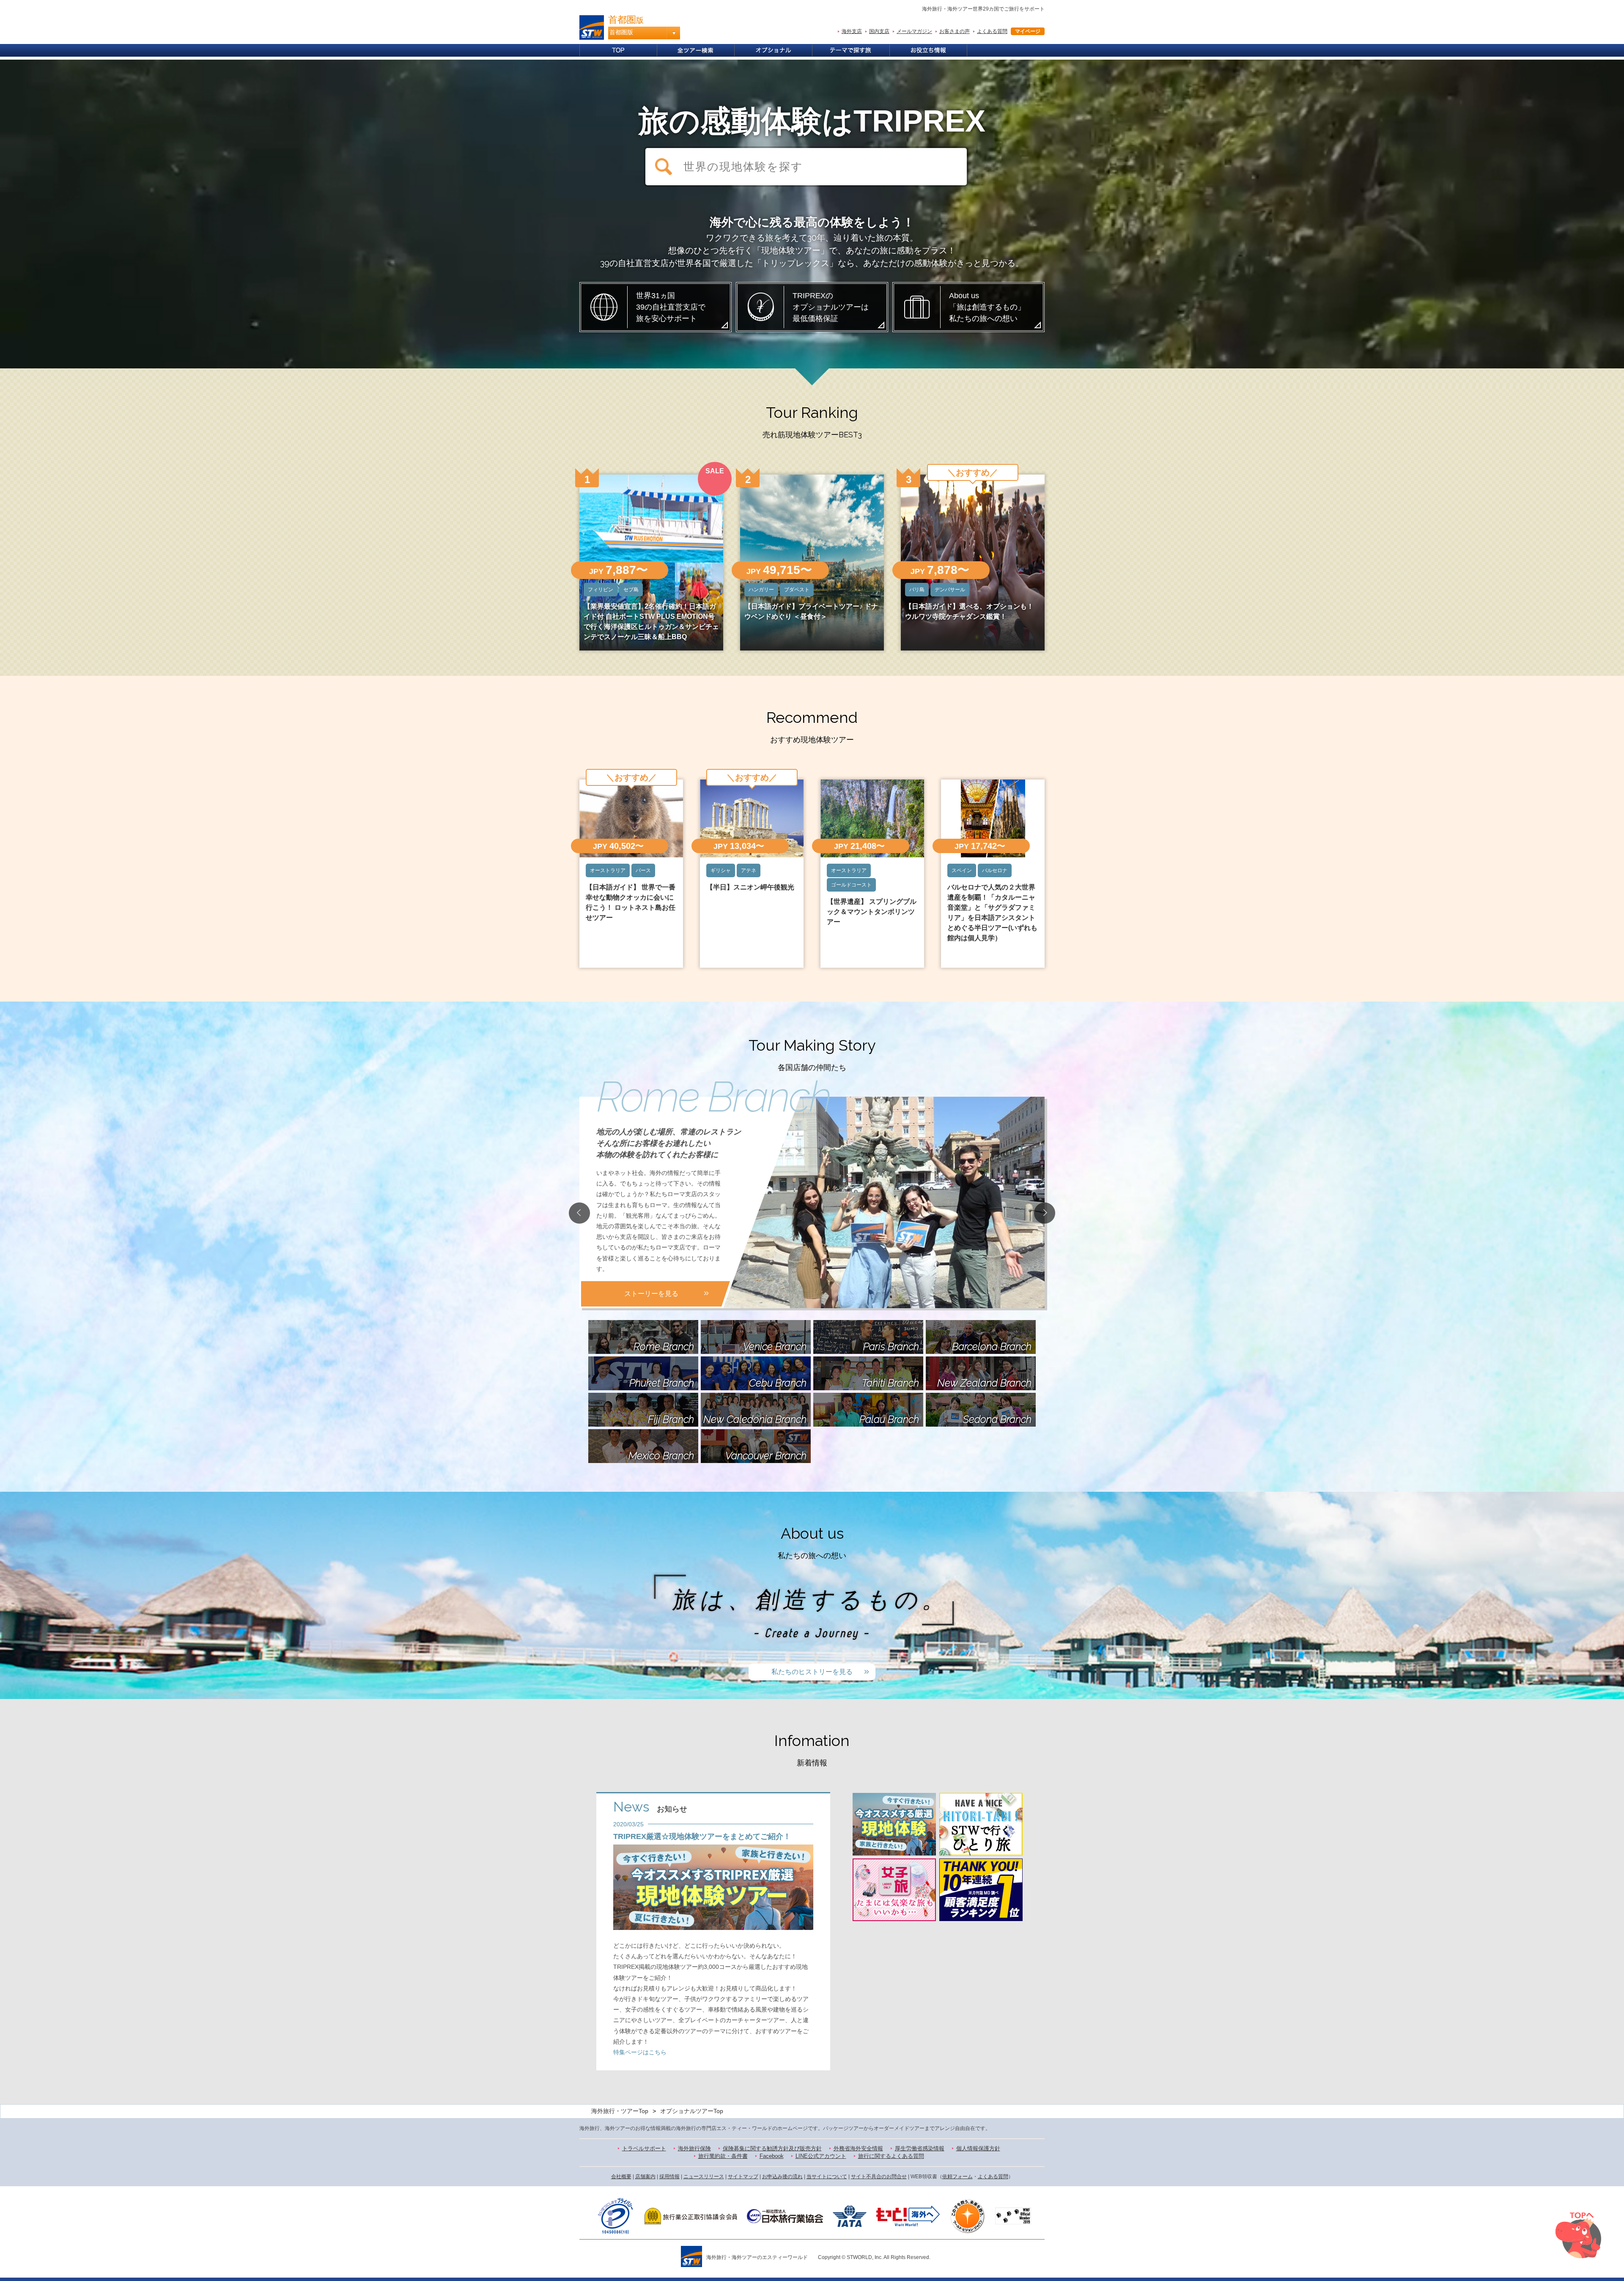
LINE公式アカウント (821, 2156)
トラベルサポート (644, 2148)
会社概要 (621, 2177)
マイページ (1028, 31)
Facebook (772, 2156)
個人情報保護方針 (978, 2148)
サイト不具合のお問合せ (879, 2177)
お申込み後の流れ (782, 2177)
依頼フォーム (957, 2177)
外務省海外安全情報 (858, 2148)
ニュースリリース (704, 2177)
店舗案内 (645, 2177)
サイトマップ (743, 2177)
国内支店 (879, 31)
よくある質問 (992, 31)
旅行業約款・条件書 (723, 2156)
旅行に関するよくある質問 (891, 2156)
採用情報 (669, 2177)
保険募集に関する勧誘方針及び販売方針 (772, 2148)
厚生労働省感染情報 (920, 2148)
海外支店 (852, 31)
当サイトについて (827, 2177)
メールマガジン (914, 31)
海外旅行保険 (694, 2148)
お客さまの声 (955, 31)
